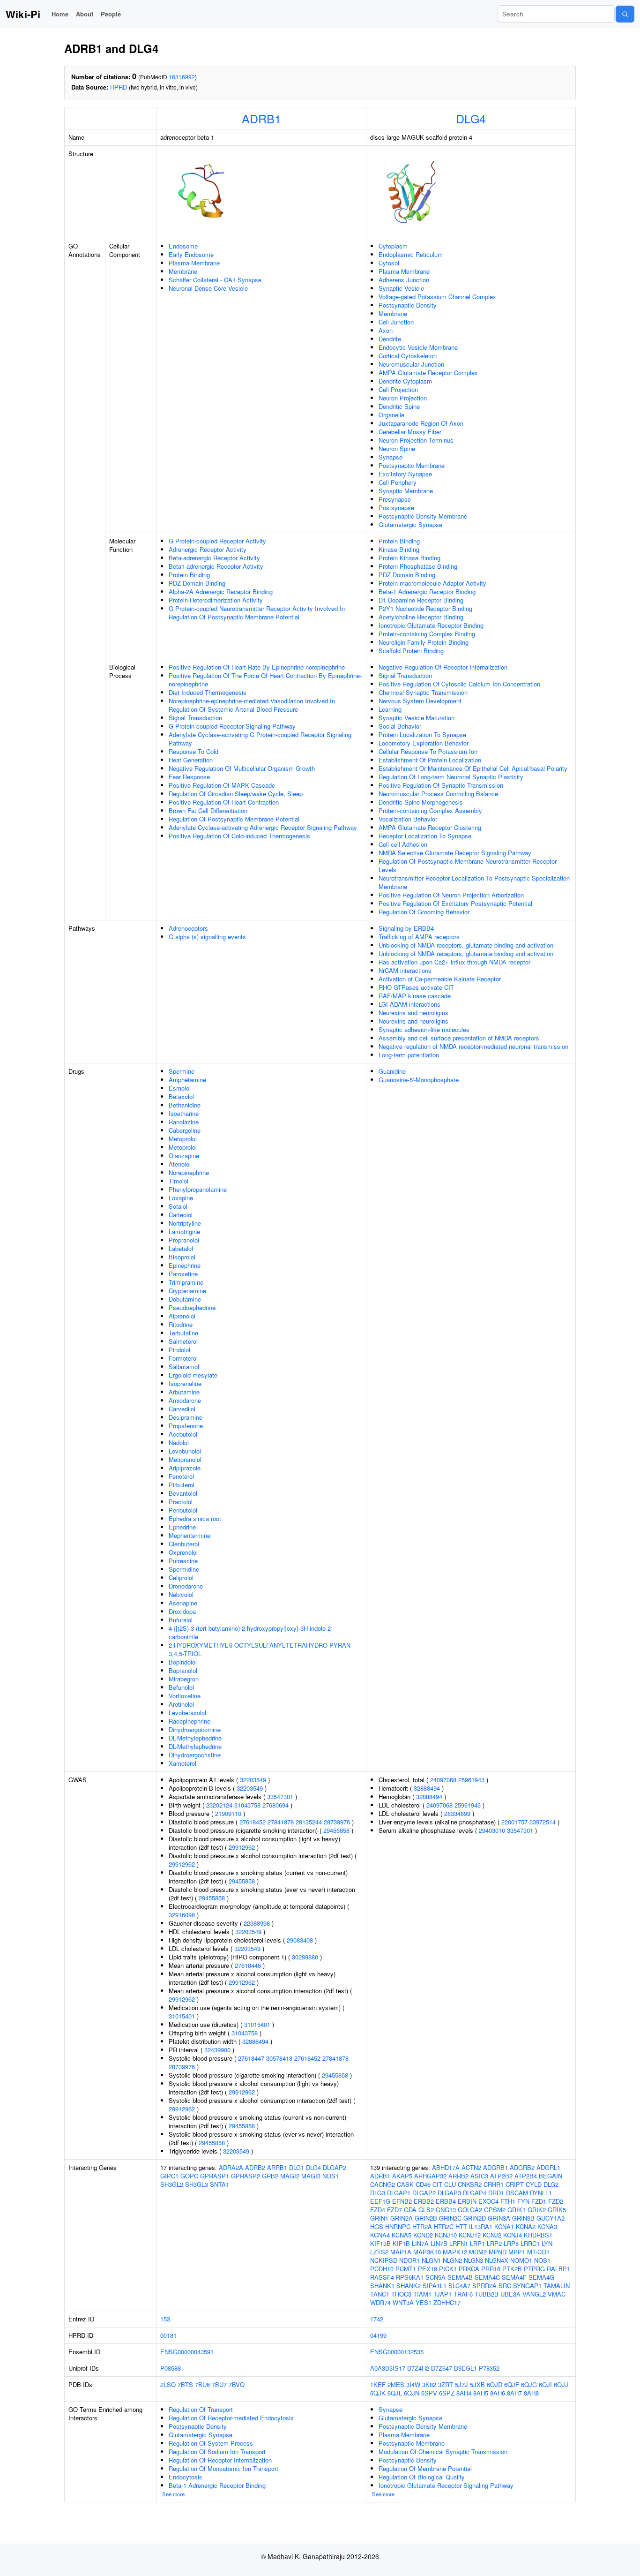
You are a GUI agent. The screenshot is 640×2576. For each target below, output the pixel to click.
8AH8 (531, 2393)
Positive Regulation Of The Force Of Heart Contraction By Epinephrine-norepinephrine (265, 680)
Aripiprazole (185, 1468)
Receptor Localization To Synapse (425, 836)
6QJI (545, 2384)
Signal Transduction (195, 718)
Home (60, 14)
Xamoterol (182, 1763)
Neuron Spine (397, 448)
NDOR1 (409, 2260)
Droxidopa (182, 1611)
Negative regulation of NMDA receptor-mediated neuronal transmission (473, 1046)
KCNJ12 (470, 2235)
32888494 (255, 2041)
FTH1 (508, 2201)
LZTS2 (379, 2252)
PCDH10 (382, 2269)
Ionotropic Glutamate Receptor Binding (431, 625)
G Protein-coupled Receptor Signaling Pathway (232, 726)
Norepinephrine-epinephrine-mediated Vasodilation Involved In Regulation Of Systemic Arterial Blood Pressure (252, 705)
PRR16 (491, 2269)
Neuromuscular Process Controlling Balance (438, 794)
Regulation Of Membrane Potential (425, 2468)
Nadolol (179, 1442)
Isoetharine (184, 1113)
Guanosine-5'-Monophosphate (419, 1080)
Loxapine (181, 1198)
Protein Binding (189, 575)
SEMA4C (487, 2277)
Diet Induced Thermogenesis (208, 692)
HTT (461, 2226)
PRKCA (469, 2269)
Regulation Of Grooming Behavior (424, 912)
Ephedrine (182, 1527)
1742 (377, 2319)
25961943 (471, 1780)
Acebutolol (183, 1434)
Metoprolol (183, 1139)
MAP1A (401, 2252)
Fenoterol (181, 1476)
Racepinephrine (190, 1721)
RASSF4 (382, 2277)
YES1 (424, 2302)
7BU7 (219, 2384)
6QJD (495, 2384)
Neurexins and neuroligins (413, 1013)
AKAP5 (402, 2176)
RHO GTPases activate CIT (416, 987)
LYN (547, 2243)
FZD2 (556, 2201)
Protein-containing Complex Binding (427, 634)
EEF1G (380, 2201)
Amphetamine (187, 1080)
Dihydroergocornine (195, 1729)
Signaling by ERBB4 (406, 928)
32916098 (182, 1915)
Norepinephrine (189, 1172)
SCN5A (435, 2277)
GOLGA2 (470, 2210)
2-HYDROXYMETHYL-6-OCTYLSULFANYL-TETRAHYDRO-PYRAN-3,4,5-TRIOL (260, 1649)
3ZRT (446, 2384)
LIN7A (420, 2243)
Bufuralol (181, 1620)
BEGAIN (551, 2176)
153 (165, 2319)
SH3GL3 (197, 2184)
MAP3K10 (427, 2252)
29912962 (242, 1847)
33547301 (280, 1796)
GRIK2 (537, 2210)
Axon (386, 330)
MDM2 (478, 2252)
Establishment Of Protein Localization (430, 760)
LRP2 (494, 2243)
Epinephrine (185, 1265)
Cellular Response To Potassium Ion (428, 751)
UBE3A (510, 2294)
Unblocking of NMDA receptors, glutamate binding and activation (466, 945)
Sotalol (178, 1206)
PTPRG (534, 2269)
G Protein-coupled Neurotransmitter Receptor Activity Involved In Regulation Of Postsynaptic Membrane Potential (257, 613)
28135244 (309, 1822)
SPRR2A (484, 2286)
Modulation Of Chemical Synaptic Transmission (443, 2452)
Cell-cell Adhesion (403, 844)
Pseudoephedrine (192, 1307)
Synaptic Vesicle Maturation (417, 718)
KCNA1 (504, 2226)
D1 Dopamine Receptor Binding (421, 600)
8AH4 (464, 2393)
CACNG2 (383, 2184)
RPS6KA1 (410, 2277)
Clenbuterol (184, 1544)
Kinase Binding (399, 549)
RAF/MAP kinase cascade (415, 996)
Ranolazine (184, 1122)
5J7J (461, 2384)
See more (173, 2494)
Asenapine (183, 1603)
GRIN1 (379, 2218)
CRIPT (515, 2184)
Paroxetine (183, 1274)
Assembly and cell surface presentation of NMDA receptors (459, 1038)
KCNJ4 (513, 2235)
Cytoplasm (393, 246)
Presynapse (395, 499)
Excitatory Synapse (405, 474)
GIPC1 (169, 2176)
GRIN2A (402, 2218)
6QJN (412, 2393)
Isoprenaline (185, 1383)
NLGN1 (431, 2260)
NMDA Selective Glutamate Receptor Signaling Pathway (455, 853)
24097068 (443, 1780)
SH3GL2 (172, 2184)
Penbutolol (183, 1510)
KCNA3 (547, 2226)
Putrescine (183, 1561)
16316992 (182, 77)
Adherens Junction (404, 280)
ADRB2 (255, 2167)
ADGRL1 (548, 2167)
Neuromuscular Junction (411, 364)
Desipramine (186, 1417)
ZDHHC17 (447, 2302)
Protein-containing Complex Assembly (430, 810)
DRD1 (496, 2193)
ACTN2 (471, 2167)
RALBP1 (558, 2269)
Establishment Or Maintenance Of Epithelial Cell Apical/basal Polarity (473, 768)
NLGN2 (452, 2260)
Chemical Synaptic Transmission (423, 692)
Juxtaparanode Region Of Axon (421, 423)
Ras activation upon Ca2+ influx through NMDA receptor (454, 962)
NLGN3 (473, 2260)
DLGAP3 (449, 2193)
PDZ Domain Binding (197, 583)
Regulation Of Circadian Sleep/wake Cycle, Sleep (236, 794)
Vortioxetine (185, 1696)
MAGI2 (290, 2176)
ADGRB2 (522, 2167)
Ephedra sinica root (195, 1518)
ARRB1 (277, 2167)
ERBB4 (446, 2201)
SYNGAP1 (527, 2286)
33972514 (543, 1822)
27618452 (253, 1822)
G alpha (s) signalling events (207, 937)
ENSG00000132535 (397, 2352)
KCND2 (423, 2235)
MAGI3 (311, 2176)
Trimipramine (186, 1282)
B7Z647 (442, 2368)
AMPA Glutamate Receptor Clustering (430, 827)
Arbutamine (184, 1392)
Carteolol (181, 1215)
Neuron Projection (403, 398)
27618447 (251, 2058)
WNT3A (403, 2302)
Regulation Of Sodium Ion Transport (217, 2452)
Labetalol (181, 1248)
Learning (390, 709)
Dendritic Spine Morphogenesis (421, 802)
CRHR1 (494, 2184)
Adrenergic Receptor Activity (208, 549)
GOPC (189, 2176)
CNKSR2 (470, 2184)
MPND (498, 2252)
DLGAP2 (335, 2167)
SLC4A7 (459, 2286)
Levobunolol (185, 1451)
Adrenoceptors (188, 928)
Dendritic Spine (399, 406)
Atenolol (180, 1164)
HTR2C (444, 2226)
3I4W (413, 2384)
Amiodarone (185, 1400)
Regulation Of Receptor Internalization (220, 2460)
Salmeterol (183, 1341)
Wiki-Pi (23, 14)
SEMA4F (514, 2277)
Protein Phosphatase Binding (418, 566)
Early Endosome (191, 254)
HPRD (119, 87)
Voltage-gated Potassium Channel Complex (437, 297)
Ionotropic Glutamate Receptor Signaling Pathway (446, 2485)
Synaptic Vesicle (401, 288)
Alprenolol (182, 1316)
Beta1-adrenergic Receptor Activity (216, 566)
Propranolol (184, 1240)
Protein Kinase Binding (409, 558)
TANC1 (380, 2294)
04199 (378, 2335)
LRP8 (511, 2243)
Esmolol (180, 1088)
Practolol (181, 1502)
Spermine (182, 1071)
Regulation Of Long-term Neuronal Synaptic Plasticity (451, 777)
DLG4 (471, 118)
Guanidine (392, 1071)
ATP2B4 (526, 2176)
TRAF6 (463, 2294)
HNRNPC (398, 2226)
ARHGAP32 (430, 2176)
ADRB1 (261, 118)
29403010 (492, 1830)
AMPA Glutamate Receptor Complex (428, 373)
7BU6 (202, 2384)
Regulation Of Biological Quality (422, 2477)
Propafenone (186, 1426)
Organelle (391, 415)
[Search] (625, 14)
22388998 (257, 1923)
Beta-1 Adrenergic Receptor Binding (427, 591)
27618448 (248, 1965)
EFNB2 (402, 2201)
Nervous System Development (420, 701)
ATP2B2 (501, 2176)
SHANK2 (409, 2286)
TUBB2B (487, 2294)
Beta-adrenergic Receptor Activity (214, 558)
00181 (168, 2335)
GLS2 (426, 2210)
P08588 (171, 2368)
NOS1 (331, 2176)
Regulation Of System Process (211, 2443)
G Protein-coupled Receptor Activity (217, 541)
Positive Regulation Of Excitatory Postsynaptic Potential (455, 903)
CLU (450, 2184)
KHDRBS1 (538, 2235)
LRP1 (477, 2243)
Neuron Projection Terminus (416, 440)
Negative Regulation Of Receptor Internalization (443, 667)
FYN (523, 2201)
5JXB (477, 2384)
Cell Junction (396, 322)
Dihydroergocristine (195, 1755)
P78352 (489, 2368)
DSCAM (517, 2193)
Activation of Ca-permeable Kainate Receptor (440, 979)
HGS (377, 2226)
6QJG (529, 2384)
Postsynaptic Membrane (412, 465)
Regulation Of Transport (201, 2409)
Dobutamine (185, 1299)
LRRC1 (530, 2243)
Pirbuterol (182, 1485)
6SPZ (447, 2393)
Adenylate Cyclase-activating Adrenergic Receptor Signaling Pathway (263, 827)
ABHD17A (446, 2167)
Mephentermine (190, 1535)
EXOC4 (488, 2201)
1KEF (378, 2384)
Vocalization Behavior (408, 819)
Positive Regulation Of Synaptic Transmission (441, 785)
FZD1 (539, 2201)
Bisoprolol (182, 1257)
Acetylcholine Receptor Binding (421, 617)
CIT (437, 2184)
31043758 (247, 1805)
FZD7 (394, 2210)
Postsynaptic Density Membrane (423, 516)
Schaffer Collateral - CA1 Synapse (215, 280)
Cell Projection (398, 389)
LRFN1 (459, 2243)
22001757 (514, 1822)
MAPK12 (455, 2252)
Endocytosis (186, 2477)
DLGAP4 (475, 2193)
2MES (396, 2384)
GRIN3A (499, 2218)
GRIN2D (475, 2218)
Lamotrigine (184, 1232)
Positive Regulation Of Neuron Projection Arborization (451, 895)
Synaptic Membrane (406, 491)
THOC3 (401, 2294)
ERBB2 (424, 2201)
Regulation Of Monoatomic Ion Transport (223, 2468)
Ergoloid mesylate (193, 1375)
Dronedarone (186, 1586)
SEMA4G (541, 2277)
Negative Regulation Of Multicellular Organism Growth (242, 768)
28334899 (457, 1813)
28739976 (337, 1822)
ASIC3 (479, 2176)
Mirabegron (184, 1679)
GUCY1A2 (551, 2218)
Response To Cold (193, 751)
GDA (410, 2210)
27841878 (281, 1822)
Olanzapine (184, 1156)
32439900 (217, 2050)
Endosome (183, 246)
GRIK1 (517, 2210)
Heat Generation (191, 760)
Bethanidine (185, 1105)
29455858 (336, 1830)
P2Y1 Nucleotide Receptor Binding (425, 608)
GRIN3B (523, 2218)
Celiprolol (181, 1578)
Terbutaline (183, 1333)
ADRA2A (231, 2167)
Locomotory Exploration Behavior (424, 743)
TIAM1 (422, 2294)
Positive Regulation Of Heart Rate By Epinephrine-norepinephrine (257, 667)
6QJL (395, 2393)
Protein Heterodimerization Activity (216, 600)
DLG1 (297, 2167)
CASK (405, 2184)
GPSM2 (495, 2210)
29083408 (300, 1940)
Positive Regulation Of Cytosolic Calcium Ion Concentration (459, 684)
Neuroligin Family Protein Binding (424, 642)
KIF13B (380, 2243)
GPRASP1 (215, 2176)
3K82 (429, 2384)
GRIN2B (426, 2218)
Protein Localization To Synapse (422, 734)
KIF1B (401, 2243)
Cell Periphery (398, 482)
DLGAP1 (399, 2193)
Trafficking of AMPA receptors (419, 937)
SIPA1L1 (435, 2286)
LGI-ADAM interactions (409, 1004)
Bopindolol (183, 1662)
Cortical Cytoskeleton (408, 356)
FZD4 (378, 2210)
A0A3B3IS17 (388, 2368)
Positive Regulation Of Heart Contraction (224, 802)
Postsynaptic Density (408, 305)
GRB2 (270, 2176)
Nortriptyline (185, 1223)
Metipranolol (185, 1459)
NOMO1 (521, 2260)
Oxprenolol (183, 1552)
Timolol (179, 1181)
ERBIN (467, 2201)
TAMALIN (557, 2286)
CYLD (534, 2184)
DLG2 (551, 2184)
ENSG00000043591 (187, 2352)
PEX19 (428, 2269)
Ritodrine (181, 1324)
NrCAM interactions (405, 970)
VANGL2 (534, 2294)
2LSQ (168, 2384)
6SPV (429, 2393)
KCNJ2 (492, 2235)
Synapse (391, 457)
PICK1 (448, 2269)
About (85, 14)
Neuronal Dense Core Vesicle (208, 288)
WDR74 (380, 2302)
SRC (505, 2286)
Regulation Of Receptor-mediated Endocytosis (231, 2418)
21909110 (228, 1813)
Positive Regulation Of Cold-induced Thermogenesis (239, 836)
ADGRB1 (495, 2167)
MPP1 (517, 2252)
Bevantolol (183, 1493)
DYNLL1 (541, 2193)
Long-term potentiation (409, 1055)
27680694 (275, 1805)
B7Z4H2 (418, 2368)
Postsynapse (396, 508)
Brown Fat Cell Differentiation (208, 810)
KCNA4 (380, 2235)
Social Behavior (400, 726)
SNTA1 (220, 2184)
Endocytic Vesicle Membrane (418, 347)
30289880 (305, 1957)
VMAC (557, 2294)
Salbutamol (184, 1367)
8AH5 (481, 2393)
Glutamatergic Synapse (410, 524)
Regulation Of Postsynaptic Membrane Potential (234, 819)
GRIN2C (450, 2218)
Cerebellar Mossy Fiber (410, 432)
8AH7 (514, 2393)
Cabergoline (185, 1130)
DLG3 (378, 2193)
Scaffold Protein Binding (411, 651)
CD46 (423, 2184)
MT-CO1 (538, 2252)
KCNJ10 (446, 2235)
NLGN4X (497, 2260)
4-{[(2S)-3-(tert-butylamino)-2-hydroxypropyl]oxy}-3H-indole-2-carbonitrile (251, 1632)
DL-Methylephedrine (195, 1738)
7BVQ (237, 2384)
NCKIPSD (384, 2260)
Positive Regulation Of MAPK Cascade (222, 785)
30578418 (279, 2058)
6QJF (512, 2384)
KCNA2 (526, 2226)
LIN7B (439, 2243)
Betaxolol (181, 1096)
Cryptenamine (187, 1291)
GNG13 (446, 2210)
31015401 (182, 2016)
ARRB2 (458, 2176)
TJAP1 (443, 2294)
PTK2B (512, 2269)
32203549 (253, 1780)
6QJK (378, 2393)
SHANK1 (382, 2286)
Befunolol (181, 1687)
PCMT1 (406, 2269)
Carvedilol (182, 1409)
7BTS (185, 2384)
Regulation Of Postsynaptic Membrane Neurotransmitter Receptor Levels (468, 865)
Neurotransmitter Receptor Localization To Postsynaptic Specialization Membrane (474, 882)
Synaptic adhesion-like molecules (424, 1029)
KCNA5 (402, 2235)
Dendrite (390, 339)
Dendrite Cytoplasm (405, 381)
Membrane (183, 271)
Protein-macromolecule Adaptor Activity (432, 583)
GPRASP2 (246, 2176)
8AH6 (498, 2393)
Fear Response (189, 777)
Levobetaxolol (187, 1713)
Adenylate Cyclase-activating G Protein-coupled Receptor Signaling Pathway (260, 739)
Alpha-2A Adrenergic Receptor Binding (221, 591)
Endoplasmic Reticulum (411, 254)
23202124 (219, 1805)
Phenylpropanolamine (198, 1189)
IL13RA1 (481, 2226)
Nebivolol (181, 1594)
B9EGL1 (465, 2368)
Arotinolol (181, 1704)
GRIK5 (557, 2210)
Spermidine (184, 1569)
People (111, 14)
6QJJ (561, 2384)
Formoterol (183, 1358)
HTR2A (422, 2226)
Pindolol (179, 1350)
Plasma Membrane (194, 263)
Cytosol (389, 263)
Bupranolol (183, 1670)
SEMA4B (460, 2277)
